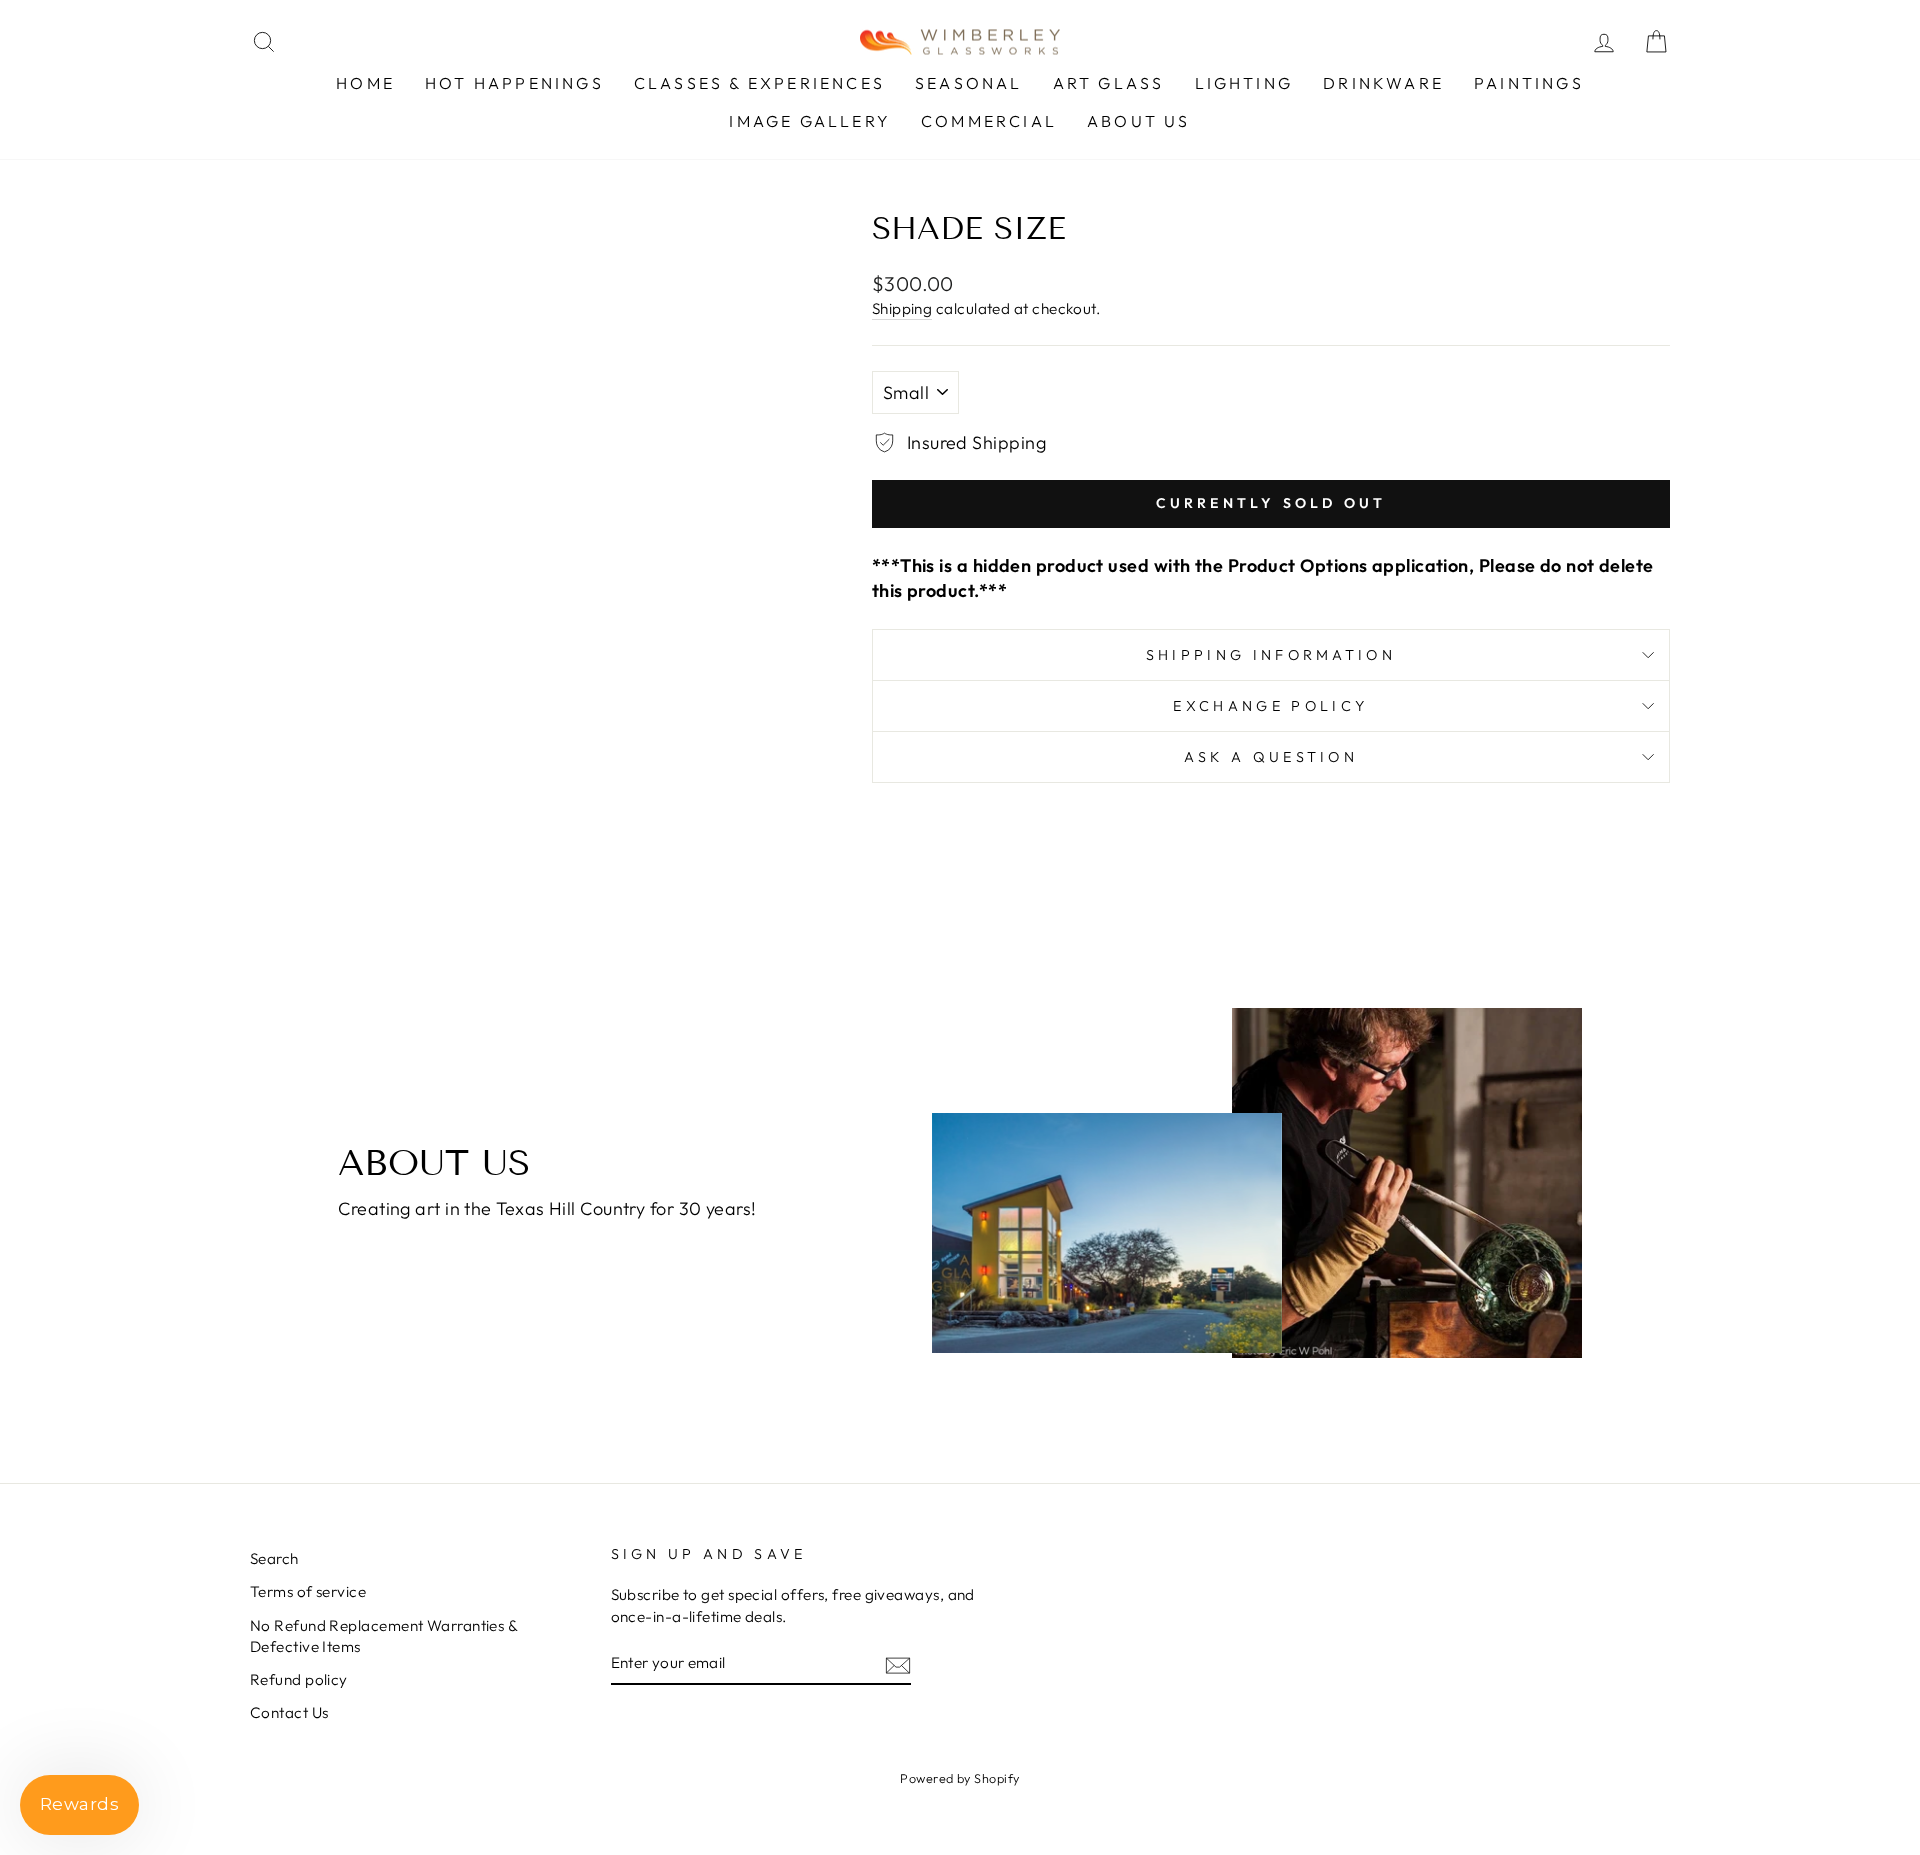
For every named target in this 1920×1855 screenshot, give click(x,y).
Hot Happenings (514, 83)
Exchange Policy (1270, 706)
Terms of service (308, 1591)
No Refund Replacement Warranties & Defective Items (383, 1636)
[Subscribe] (898, 1663)
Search (274, 1558)
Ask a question (1271, 757)
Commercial (989, 121)
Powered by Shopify (959, 1778)
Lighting (1244, 83)
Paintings (1529, 83)
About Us (1139, 121)
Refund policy (299, 1679)
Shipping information (1271, 655)
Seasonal (969, 83)
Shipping (902, 308)
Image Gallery (810, 121)
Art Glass (1109, 83)
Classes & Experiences (759, 83)
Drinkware (1383, 83)
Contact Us (289, 1712)
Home (365, 83)
